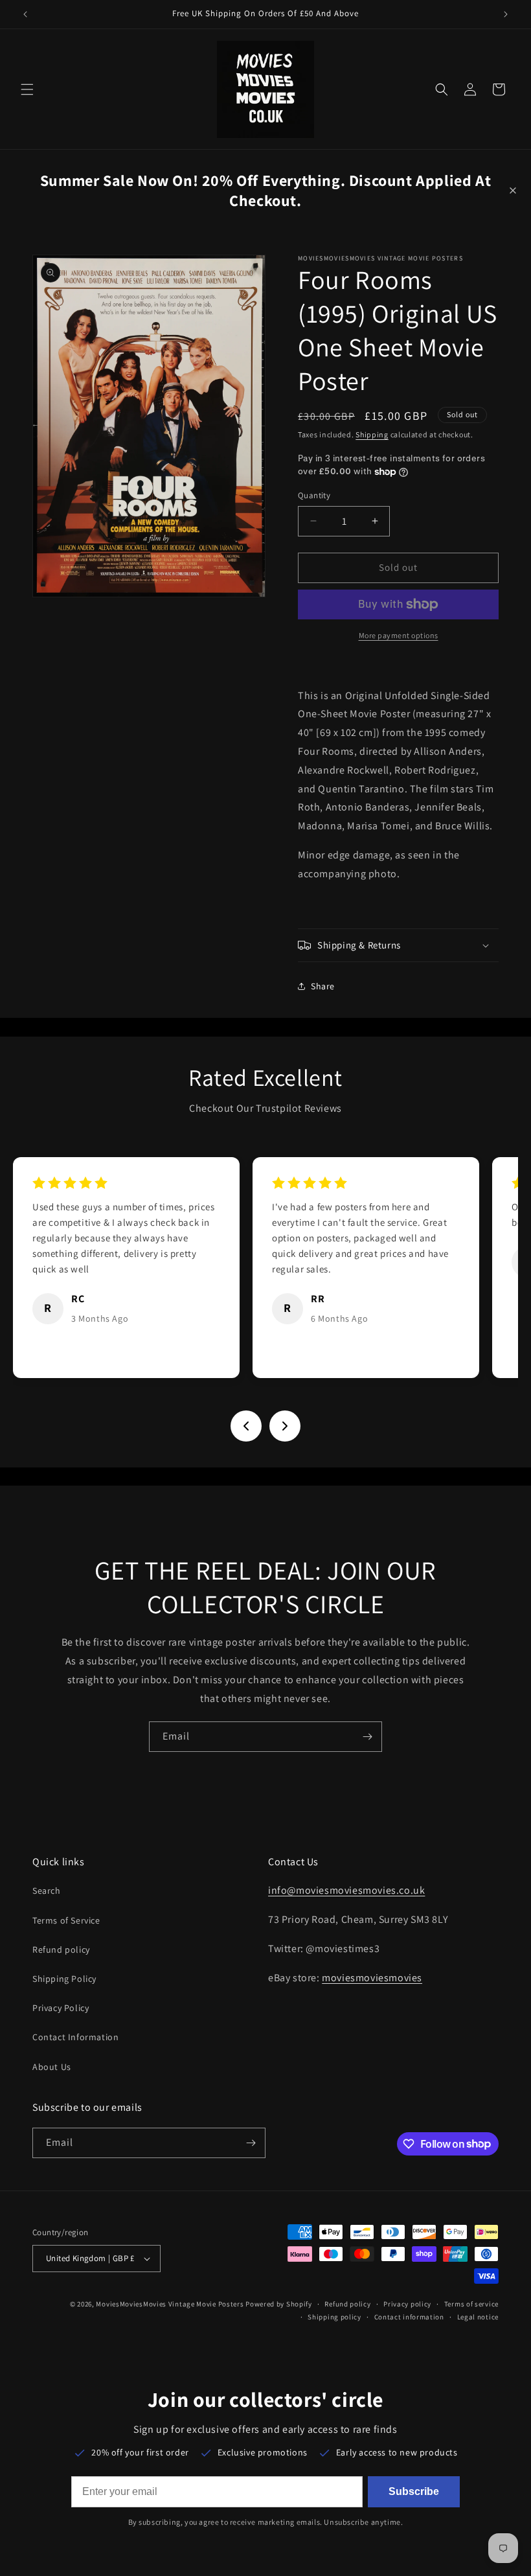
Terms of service (471, 2304)
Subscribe (414, 2491)
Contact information (409, 2317)
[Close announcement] (513, 190)
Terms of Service (66, 1920)
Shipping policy (334, 2317)
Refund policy (61, 1949)
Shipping (372, 434)
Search (47, 1891)
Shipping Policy (64, 1979)
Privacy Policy (61, 2008)
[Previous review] (246, 1426)
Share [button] (323, 986)
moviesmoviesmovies (372, 1978)
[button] (27, 89)
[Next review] (285, 1426)
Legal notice (478, 2317)
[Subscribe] (367, 1737)
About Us (52, 2067)
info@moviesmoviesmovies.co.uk (346, 1890)
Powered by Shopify (279, 2304)
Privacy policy (407, 2304)
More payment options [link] (399, 635)
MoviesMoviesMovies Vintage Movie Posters (170, 2304)
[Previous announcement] (25, 14)
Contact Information (75, 2037)
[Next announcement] (506, 14)
